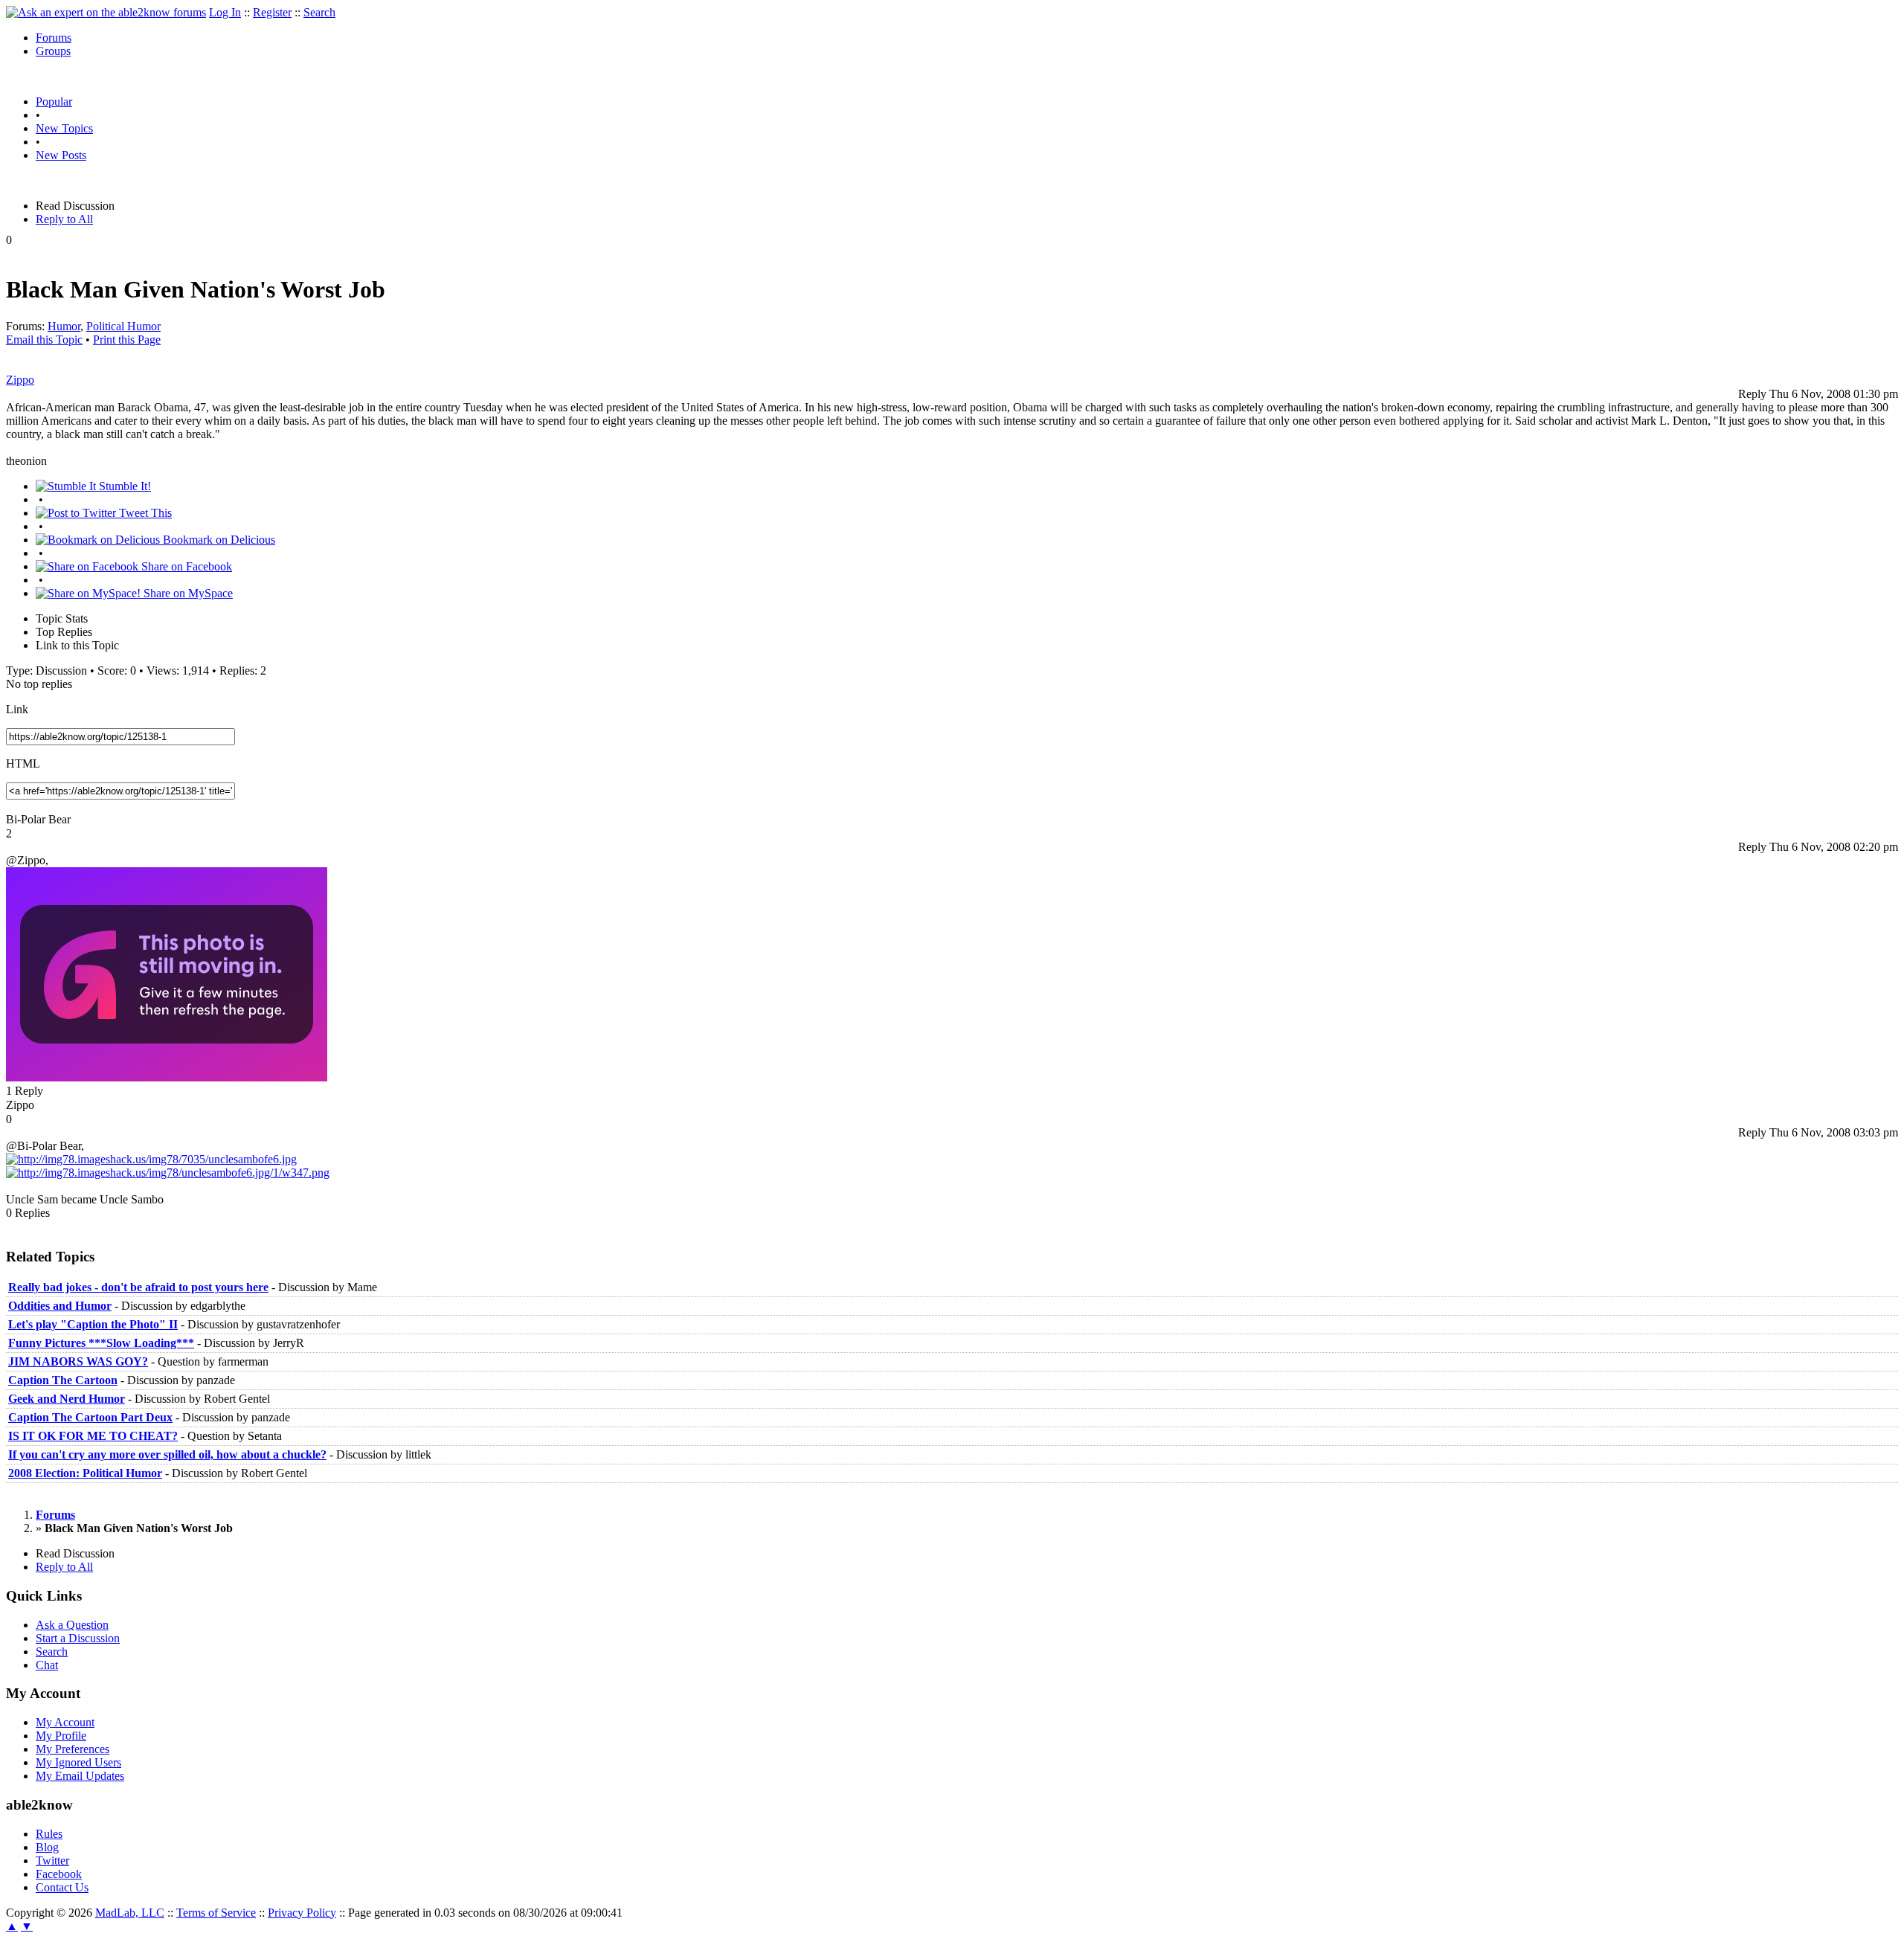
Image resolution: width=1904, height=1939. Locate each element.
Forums (54, 38)
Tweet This (144, 513)
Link (17, 709)
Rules (49, 1834)
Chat (47, 1665)
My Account (65, 1722)
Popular (54, 102)
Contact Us (62, 1887)
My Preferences (73, 1749)
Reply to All (64, 219)
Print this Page (127, 340)
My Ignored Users (78, 1762)
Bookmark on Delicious (218, 540)
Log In (225, 12)
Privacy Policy (302, 1913)
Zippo (20, 380)
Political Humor (123, 326)
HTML (23, 763)
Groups (53, 51)
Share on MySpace (187, 593)
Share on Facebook (185, 566)
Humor (64, 326)
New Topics (64, 128)
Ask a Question (72, 1625)
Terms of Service (216, 1913)
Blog (47, 1847)
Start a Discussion (78, 1638)
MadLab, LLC (130, 1913)
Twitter (52, 1861)
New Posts (61, 155)
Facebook (59, 1874)
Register (272, 12)
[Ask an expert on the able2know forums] (106, 12)
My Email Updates (80, 1776)
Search (319, 12)
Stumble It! (123, 486)
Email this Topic (44, 340)
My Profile (61, 1736)
